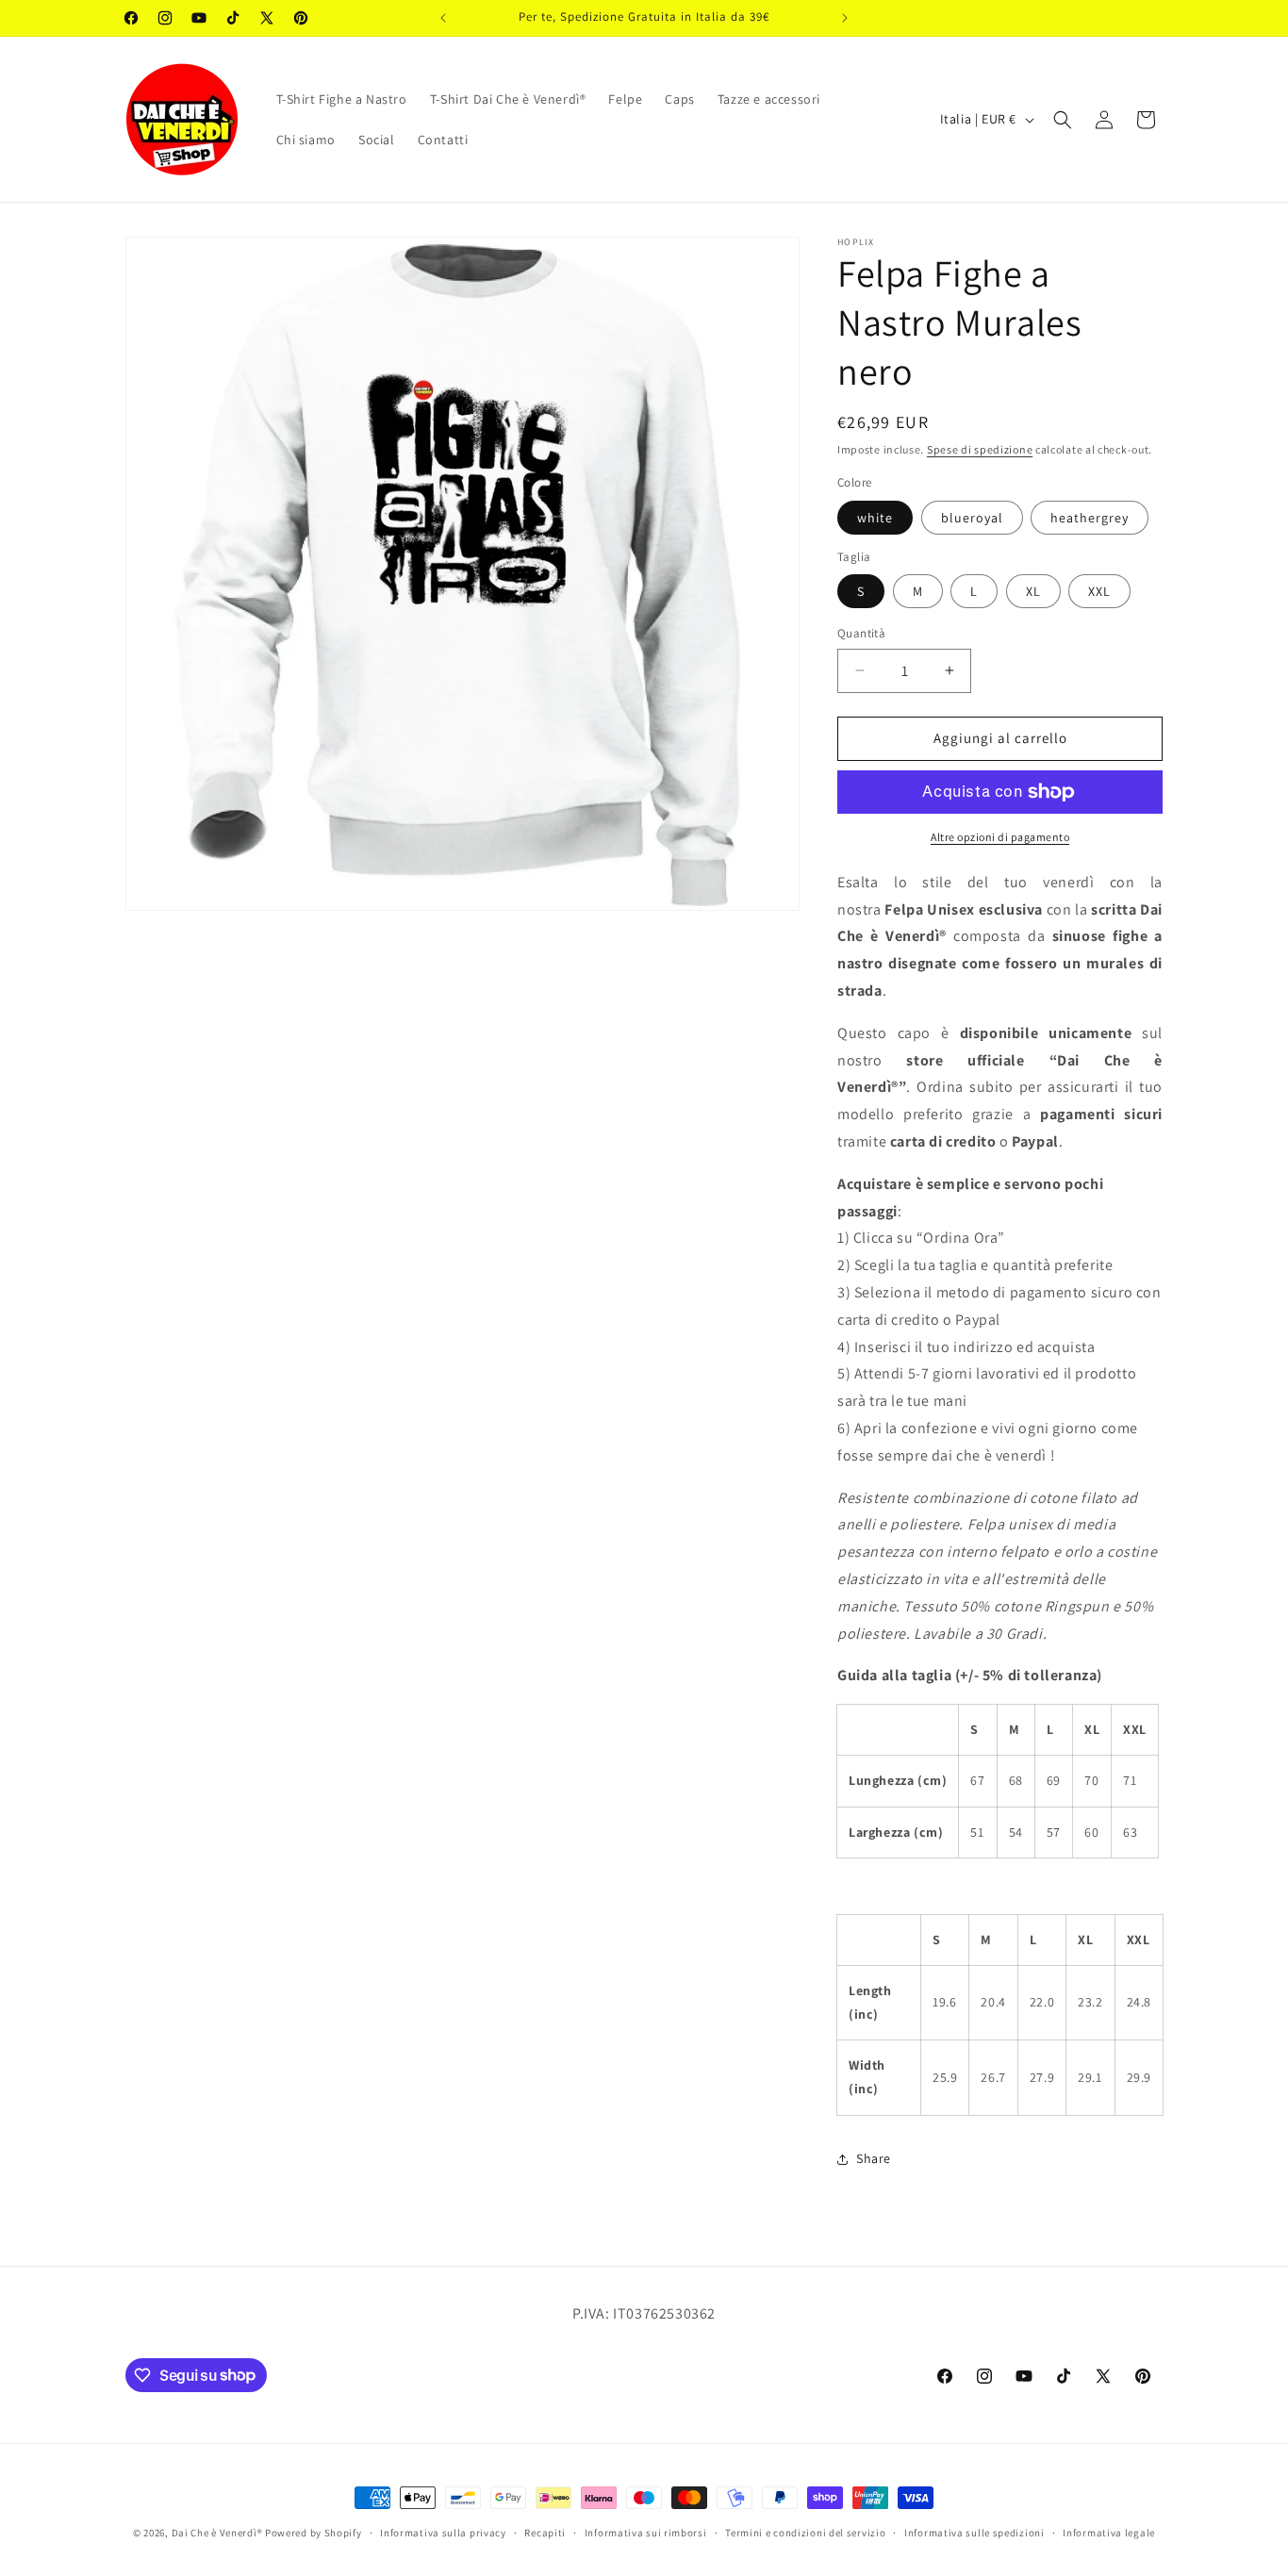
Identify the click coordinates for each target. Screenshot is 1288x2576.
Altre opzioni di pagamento (1000, 837)
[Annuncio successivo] (845, 18)
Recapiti (545, 2532)
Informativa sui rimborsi (646, 2532)
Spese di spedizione (980, 449)
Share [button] (874, 2158)
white (875, 518)
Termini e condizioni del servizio (805, 2532)
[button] (1063, 120)
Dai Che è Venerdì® (217, 2533)
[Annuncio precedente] (443, 18)
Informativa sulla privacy (443, 2532)
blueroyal (972, 518)
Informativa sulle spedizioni (974, 2532)
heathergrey (1090, 518)
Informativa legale (1109, 2532)
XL (1033, 591)
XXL (1099, 591)
